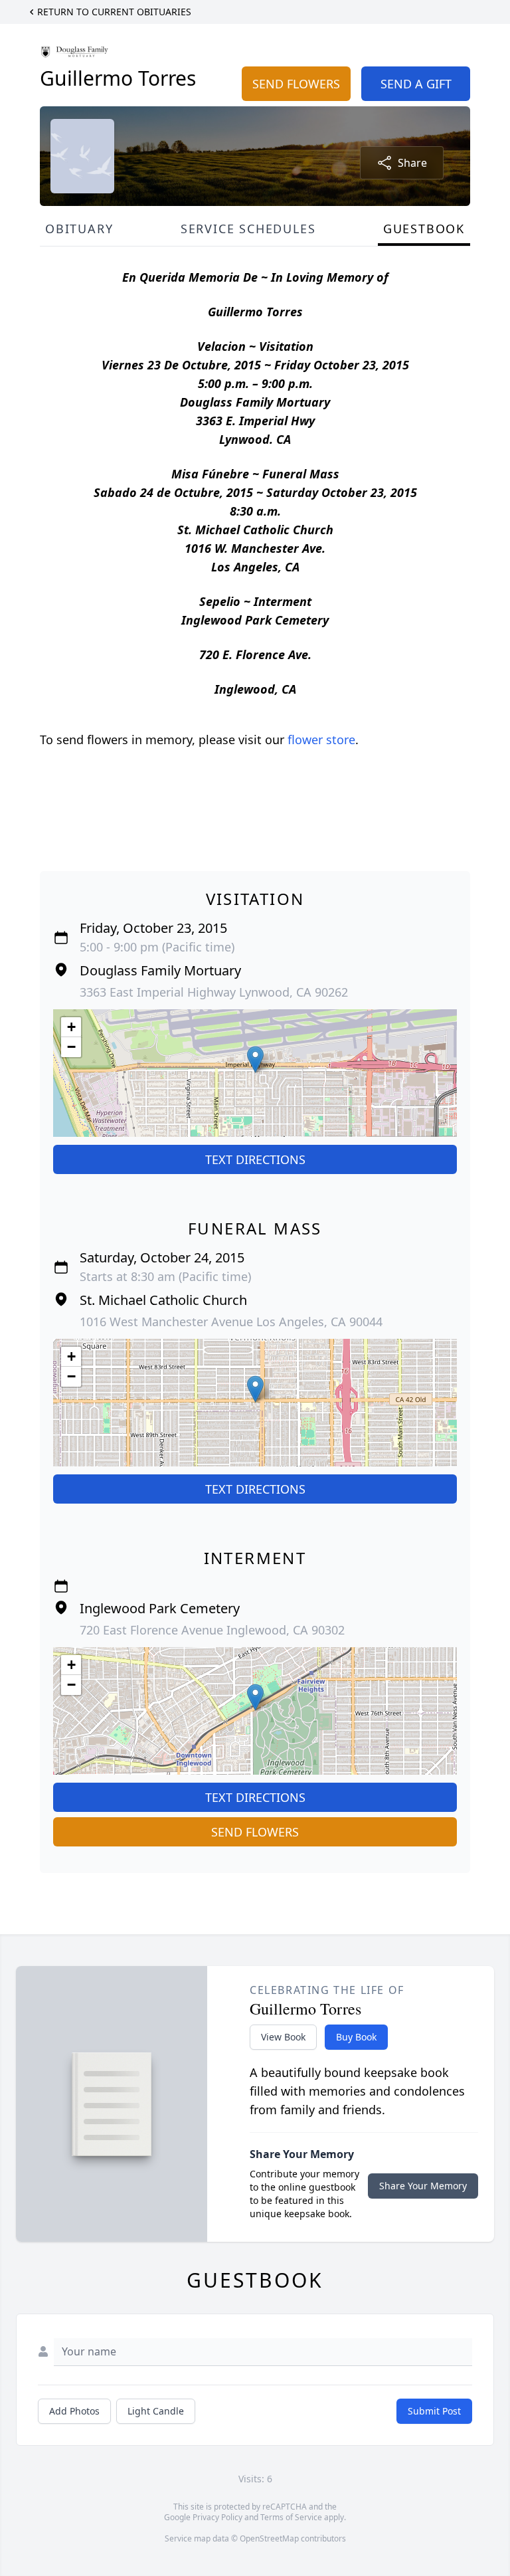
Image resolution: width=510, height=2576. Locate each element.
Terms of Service (291, 2517)
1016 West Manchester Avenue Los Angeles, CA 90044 (231, 1322)
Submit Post (434, 2411)
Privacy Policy (217, 2517)
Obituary (79, 229)
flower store (321, 740)
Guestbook (424, 229)
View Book (283, 2037)
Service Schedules (248, 229)
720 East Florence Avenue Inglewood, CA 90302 (212, 1630)
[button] (255, 1059)
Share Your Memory (423, 2186)
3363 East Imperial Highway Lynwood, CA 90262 (214, 992)
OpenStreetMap (269, 2538)
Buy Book (356, 2037)
